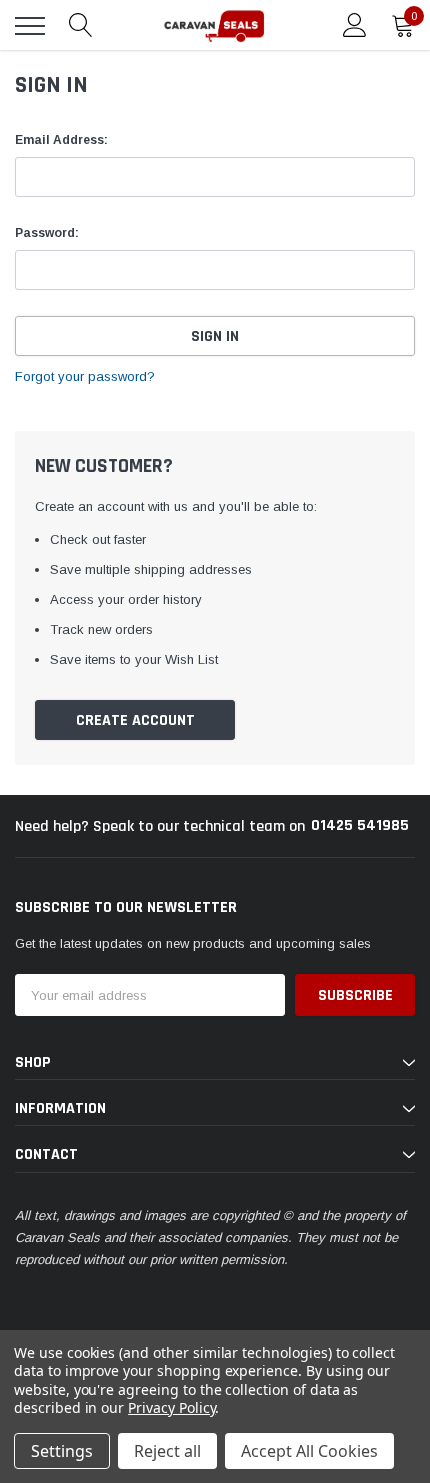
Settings (62, 1451)
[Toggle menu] (30, 26)
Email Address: (61, 140)
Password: (47, 233)
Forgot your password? (85, 376)
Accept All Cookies (309, 1451)
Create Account (135, 720)
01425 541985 (360, 825)
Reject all (167, 1451)
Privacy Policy (171, 1407)
